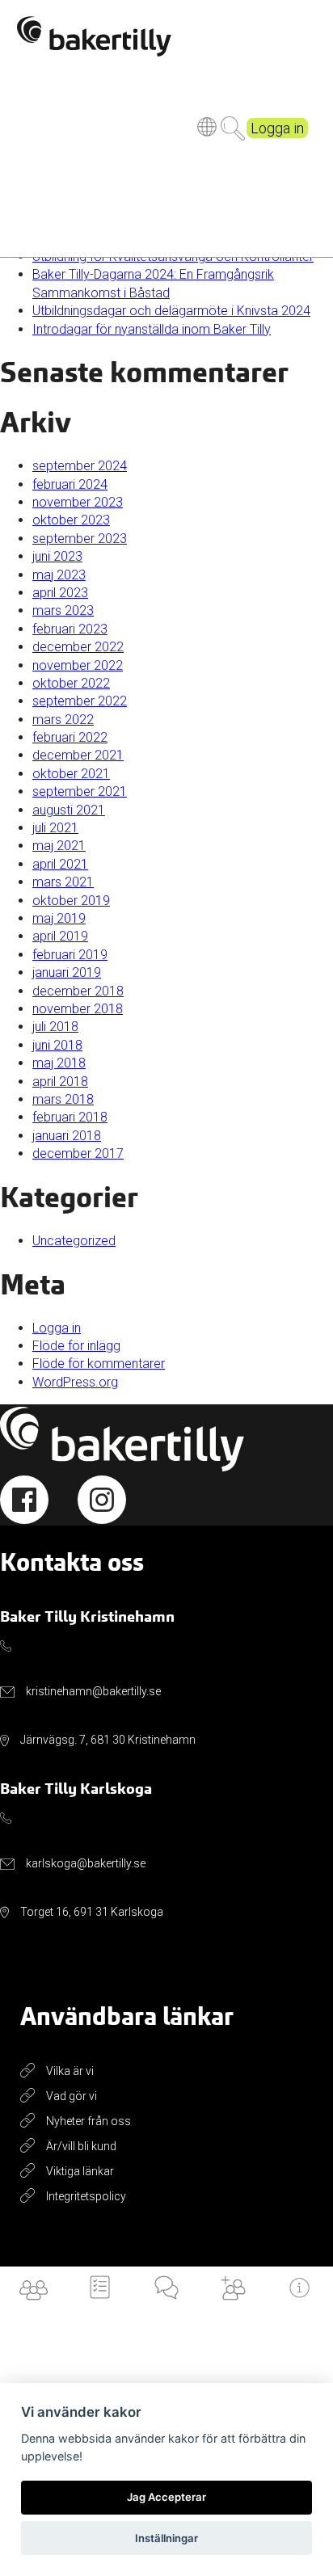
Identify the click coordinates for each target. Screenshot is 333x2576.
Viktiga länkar (80, 2171)
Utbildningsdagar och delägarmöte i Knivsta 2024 (171, 311)
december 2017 (78, 1153)
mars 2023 (63, 610)
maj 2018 (59, 1063)
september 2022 (80, 701)
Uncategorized (74, 1241)
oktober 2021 (71, 774)
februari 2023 (70, 629)
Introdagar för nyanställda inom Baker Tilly (152, 329)
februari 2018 (70, 1117)
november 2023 (78, 502)
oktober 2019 (71, 901)
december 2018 (78, 991)
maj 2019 (59, 918)
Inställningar (166, 2538)
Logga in (277, 128)
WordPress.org (75, 1382)
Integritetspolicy (86, 2196)
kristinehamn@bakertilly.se (93, 1691)
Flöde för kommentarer (99, 1364)
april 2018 (60, 1082)
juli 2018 (55, 1027)
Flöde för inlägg (76, 1346)
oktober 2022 (71, 683)
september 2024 (80, 466)
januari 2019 (67, 972)
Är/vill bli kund (81, 2146)
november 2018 (78, 1009)
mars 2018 (63, 1099)
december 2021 (78, 755)
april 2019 (60, 936)
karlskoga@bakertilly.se (86, 1863)
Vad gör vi (72, 2096)
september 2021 (80, 791)
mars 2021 (63, 882)
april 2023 (60, 593)
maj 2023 (59, 575)
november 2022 (78, 665)
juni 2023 (57, 556)
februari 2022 (70, 737)
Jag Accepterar (166, 2497)
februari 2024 (70, 484)
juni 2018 (57, 1045)
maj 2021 (59, 846)
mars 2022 (63, 720)
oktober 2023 (71, 520)
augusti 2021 (69, 810)
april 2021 (60, 864)
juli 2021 (55, 828)
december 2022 (78, 647)
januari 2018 (67, 1136)
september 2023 (80, 539)
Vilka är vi (70, 2071)
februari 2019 (70, 955)
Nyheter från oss (89, 2121)
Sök (233, 128)
